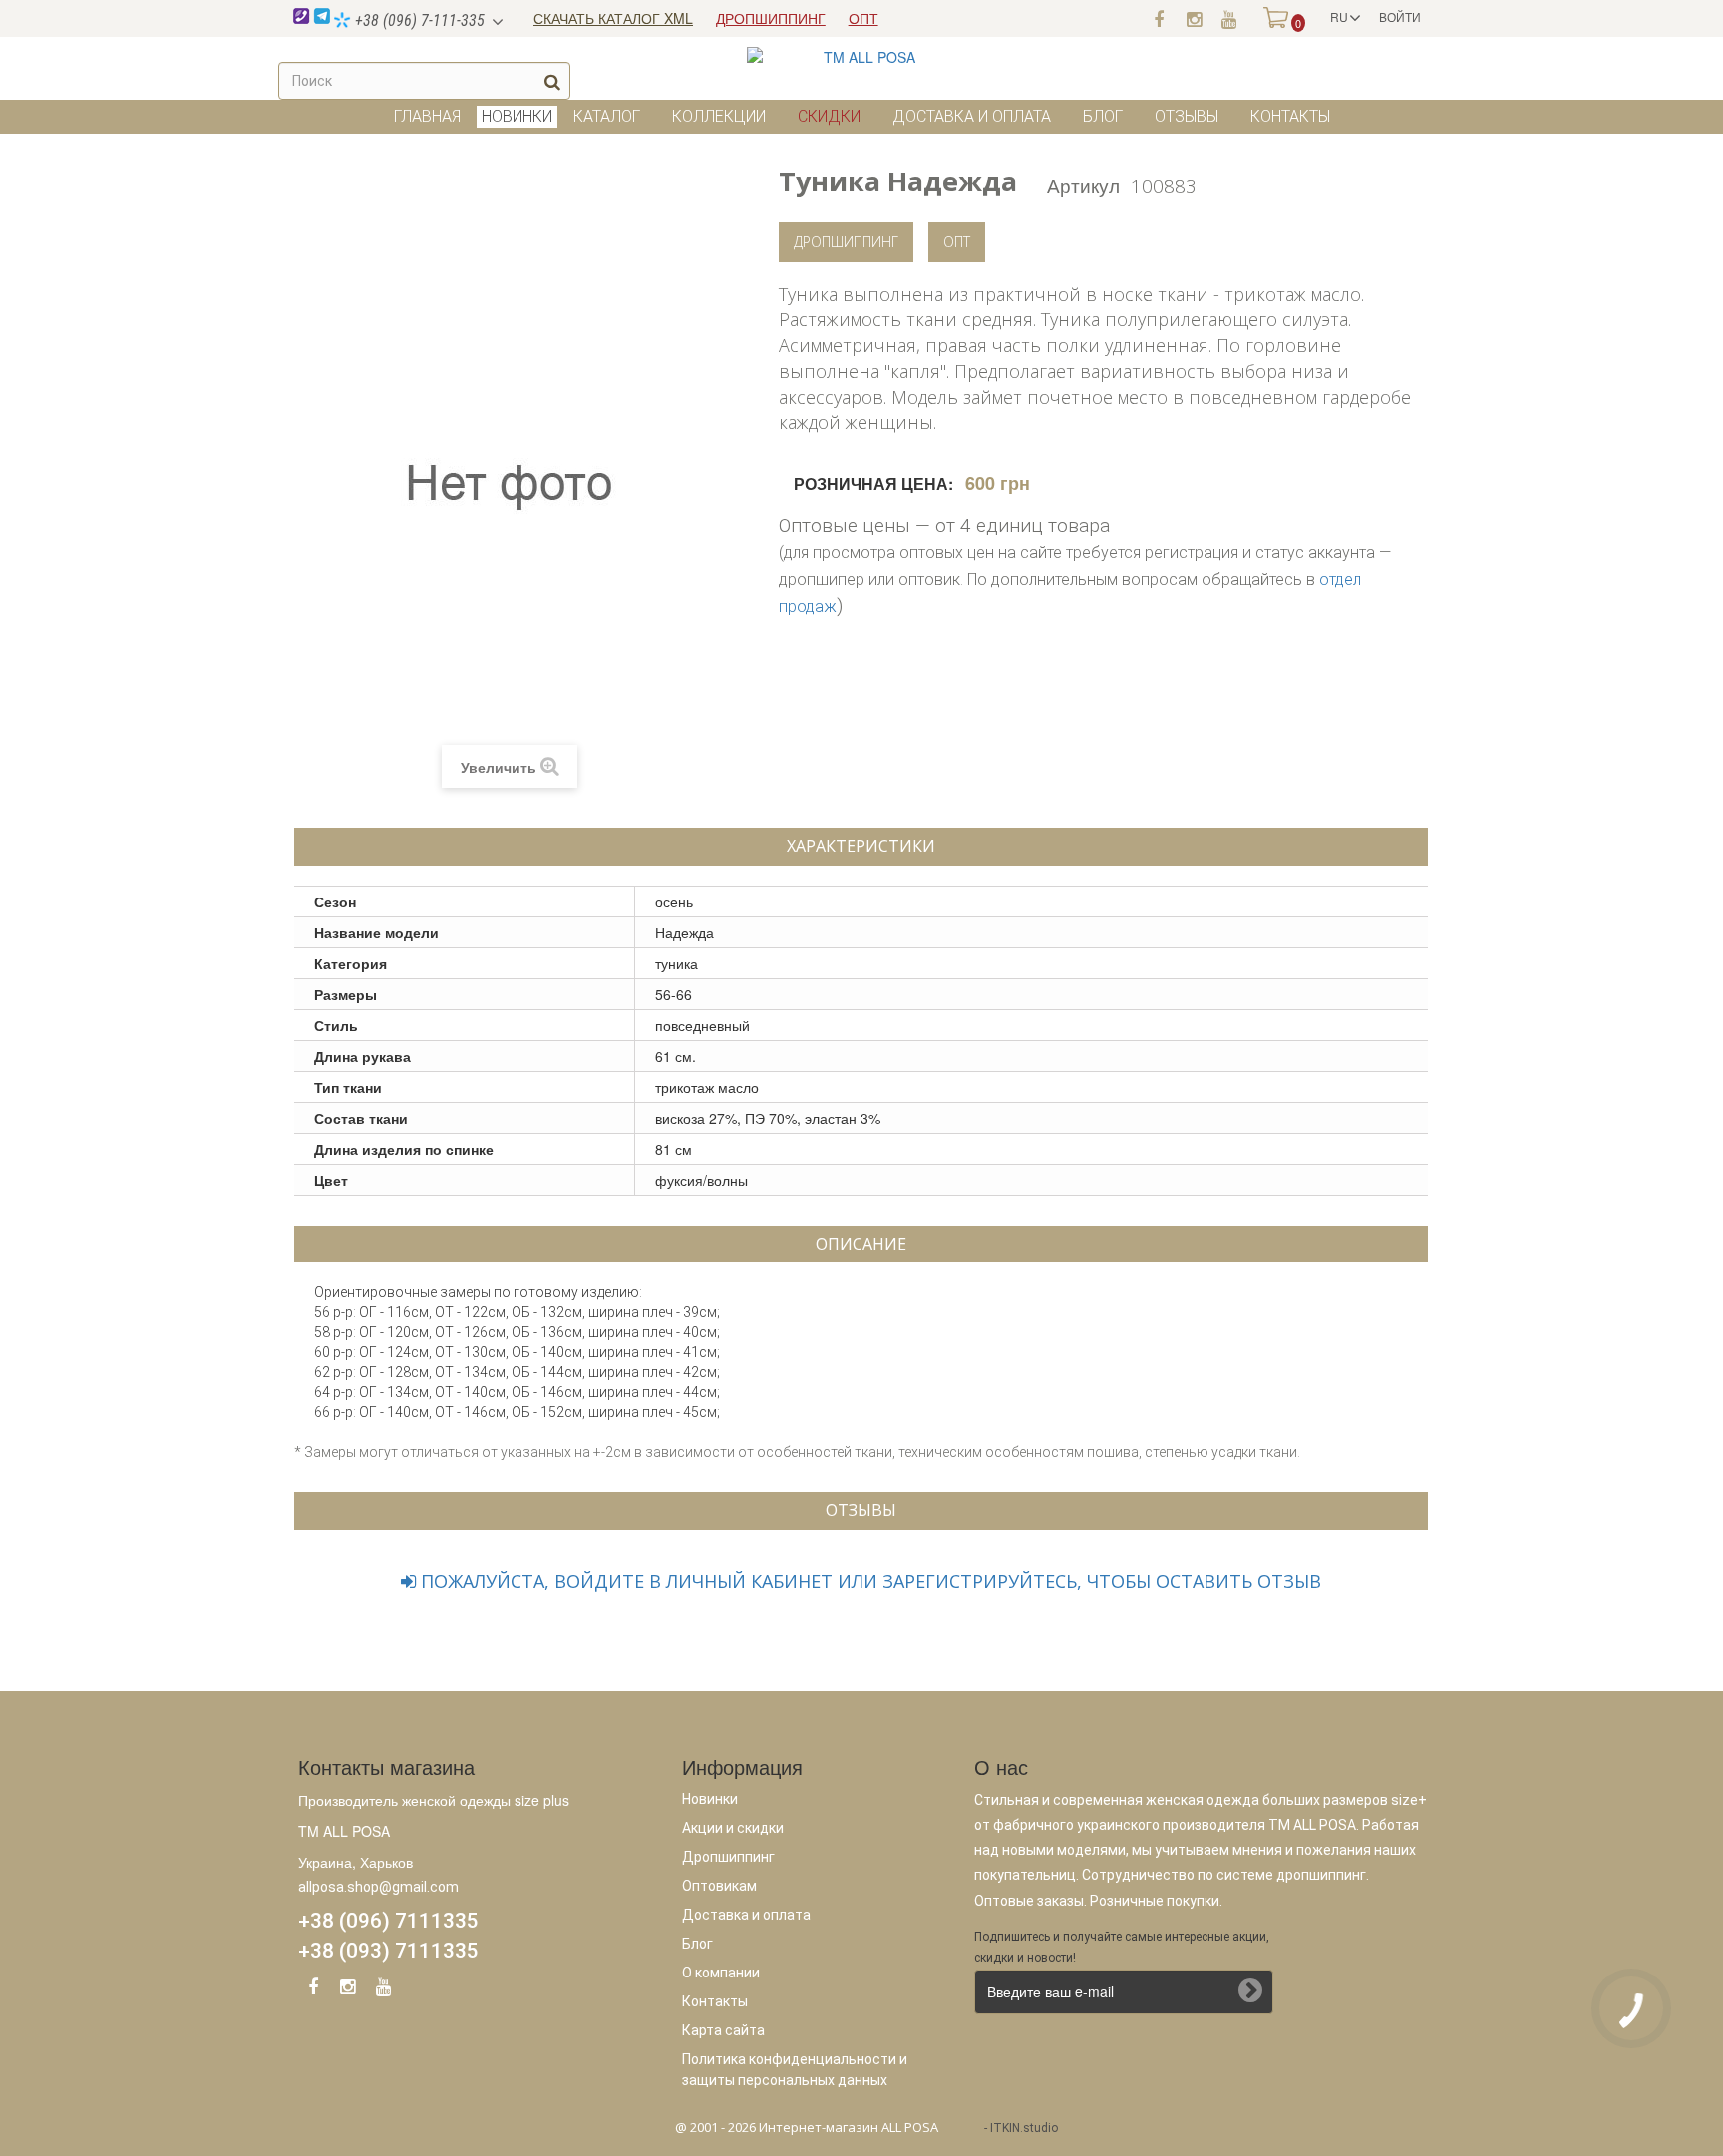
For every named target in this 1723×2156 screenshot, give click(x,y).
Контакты (1290, 116)
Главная (427, 116)
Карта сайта (723, 2030)
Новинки (710, 1799)
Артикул (1083, 185)
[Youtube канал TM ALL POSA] (1228, 18)
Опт (957, 242)
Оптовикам (719, 1886)
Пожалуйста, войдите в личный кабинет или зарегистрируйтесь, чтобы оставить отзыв (868, 1581)
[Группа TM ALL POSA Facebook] (1159, 18)
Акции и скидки (733, 1828)
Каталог (607, 116)
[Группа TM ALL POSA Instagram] (1194, 18)
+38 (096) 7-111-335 (418, 20)
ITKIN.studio (1024, 2128)
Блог (1103, 116)
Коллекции (719, 116)
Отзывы (1187, 116)
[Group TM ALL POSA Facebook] (313, 1990)
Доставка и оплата (972, 116)
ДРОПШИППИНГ (771, 18)
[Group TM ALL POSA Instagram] (348, 1990)
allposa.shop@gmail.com (378, 1887)
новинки (517, 116)
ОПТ (863, 18)
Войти (1400, 16)
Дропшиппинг (846, 242)
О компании (721, 1973)
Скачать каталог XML (613, 18)
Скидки (829, 116)
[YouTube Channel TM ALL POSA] (383, 1990)
